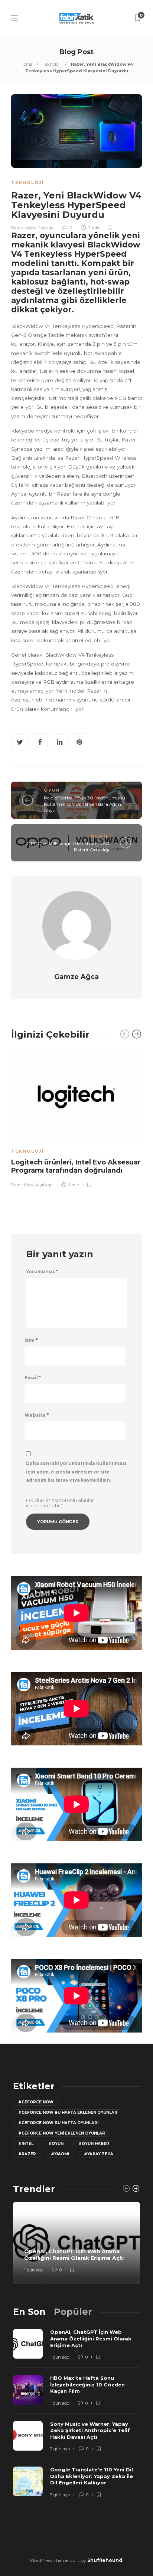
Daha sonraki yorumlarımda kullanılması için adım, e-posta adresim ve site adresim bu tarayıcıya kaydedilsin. (76, 1472)
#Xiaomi (60, 2154)
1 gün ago (34, 2270)
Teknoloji (52, 64)
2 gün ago (60, 2449)
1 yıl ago (46, 228)
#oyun (56, 2144)
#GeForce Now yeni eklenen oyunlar (62, 2133)
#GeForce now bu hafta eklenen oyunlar (68, 2112)
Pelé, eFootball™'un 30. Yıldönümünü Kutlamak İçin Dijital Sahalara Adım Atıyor (84, 804)
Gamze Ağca (24, 228)
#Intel (26, 2144)
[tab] (29, 2312)
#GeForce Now (36, 2102)
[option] (76, 1118)
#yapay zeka (99, 2154)
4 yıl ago (44, 1185)
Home (26, 64)
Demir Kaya (22, 1185)
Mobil (100, 836)
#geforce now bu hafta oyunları (58, 2123)
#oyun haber (94, 2144)
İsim (31, 1340)
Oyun (52, 790)
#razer (27, 2154)
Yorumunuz (42, 1272)
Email (33, 1378)
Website (37, 1415)
